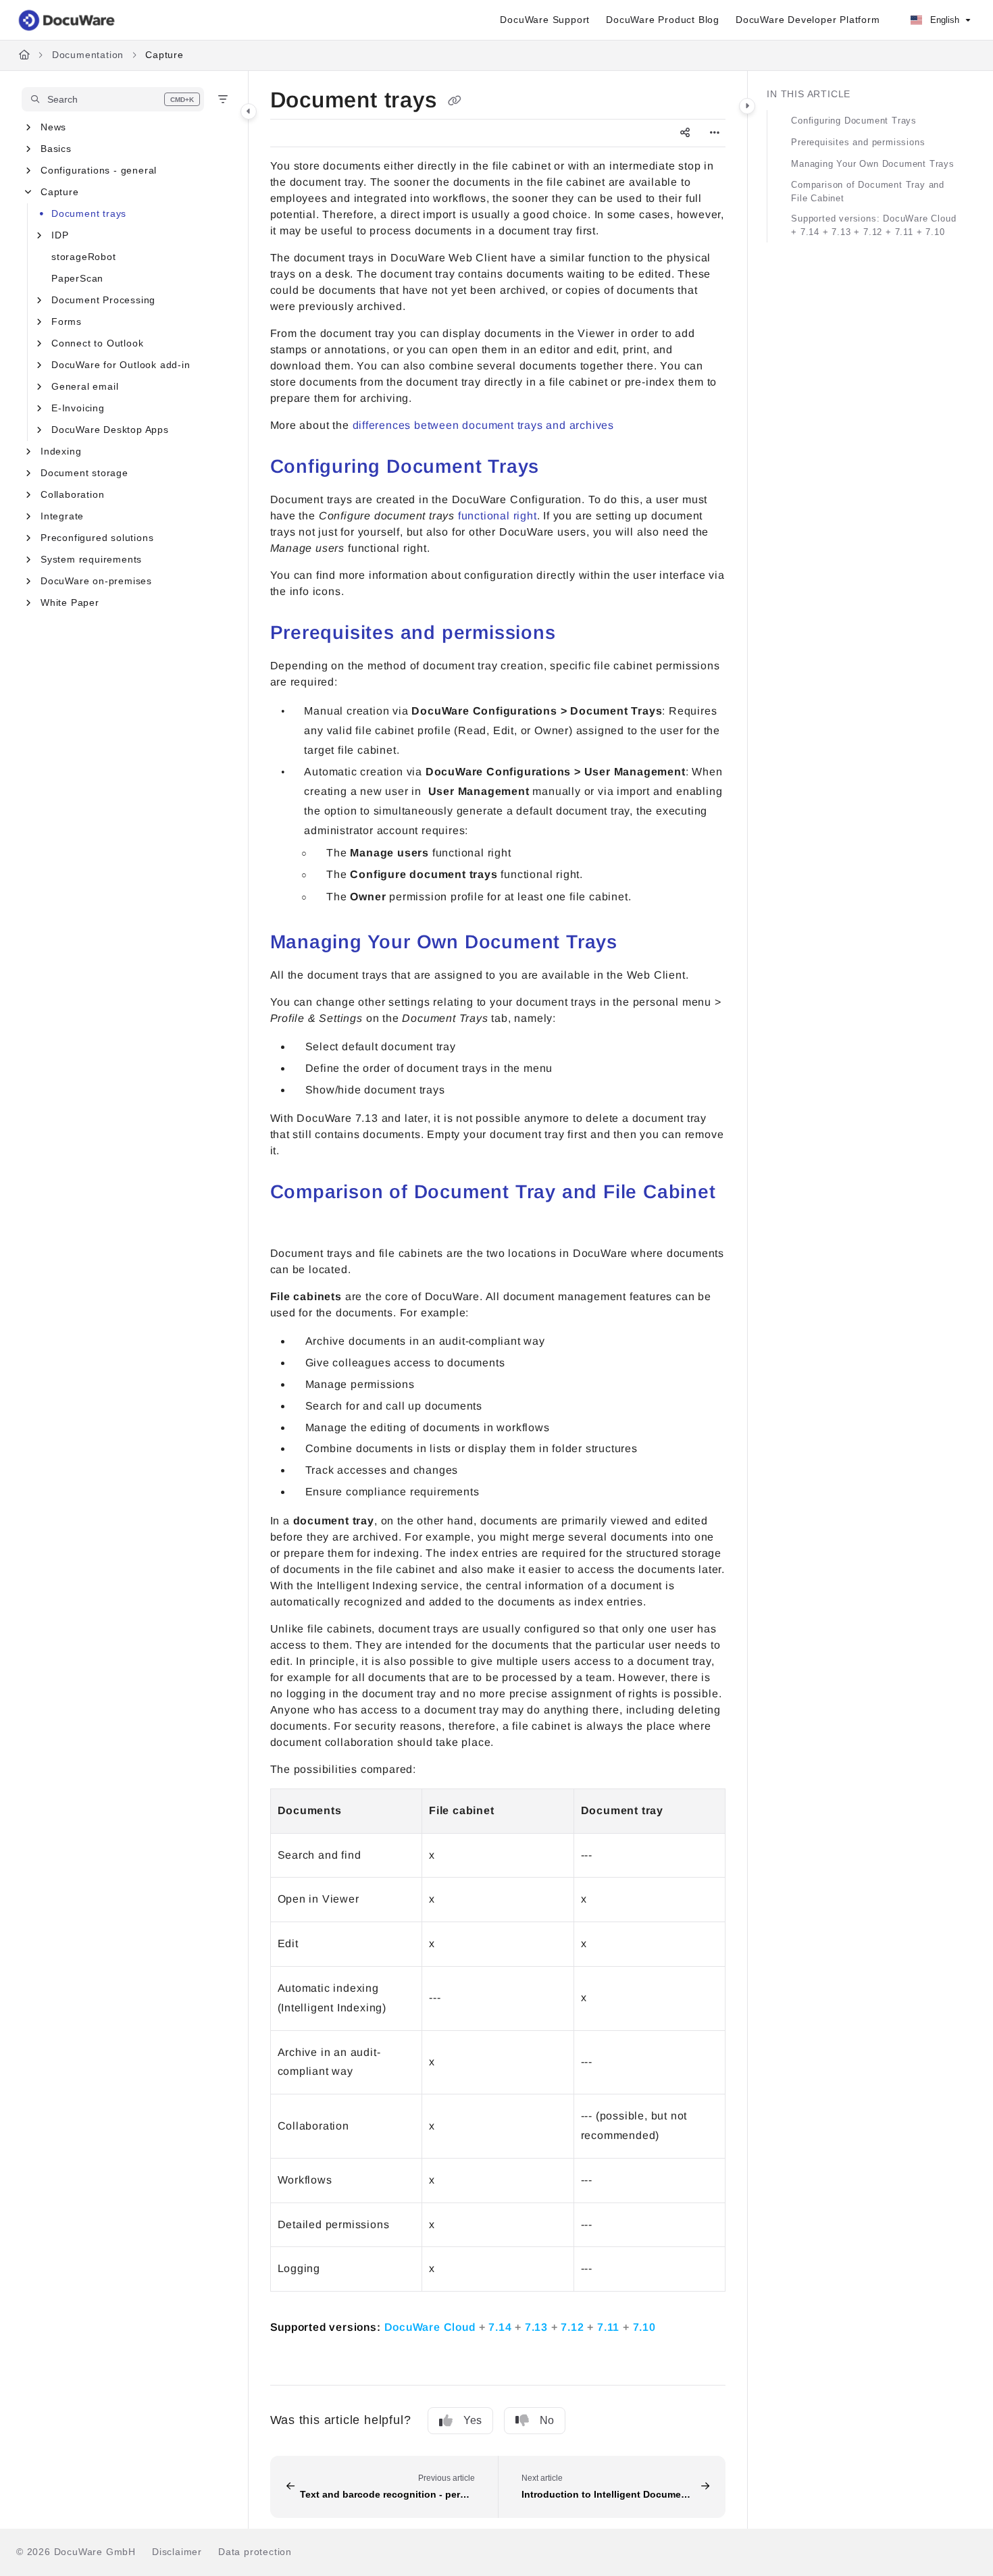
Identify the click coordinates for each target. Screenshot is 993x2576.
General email (85, 386)
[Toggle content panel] (747, 106)
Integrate (62, 516)
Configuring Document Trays (854, 121)
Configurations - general (99, 170)
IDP (60, 235)
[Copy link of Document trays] (455, 101)
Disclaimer (177, 2552)
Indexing (61, 451)
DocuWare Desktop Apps (110, 430)
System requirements (91, 559)
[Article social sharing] (685, 133)
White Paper (70, 602)
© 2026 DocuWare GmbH (76, 2552)
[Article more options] (715, 133)
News (53, 127)
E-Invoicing (78, 408)
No (547, 2420)
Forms (67, 321)
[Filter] (223, 99)
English (943, 20)
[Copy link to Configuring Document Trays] (561, 468)
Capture (164, 55)
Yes (473, 2420)
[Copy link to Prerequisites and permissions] (578, 634)
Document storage (84, 473)
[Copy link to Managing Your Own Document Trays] (639, 944)
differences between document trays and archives (484, 425)
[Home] (68, 20)
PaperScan (77, 278)
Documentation (88, 55)
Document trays (89, 213)
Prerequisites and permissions (858, 142)
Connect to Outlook (97, 343)
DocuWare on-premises (96, 581)
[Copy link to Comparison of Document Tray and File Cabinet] (292, 1222)
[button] (113, 99)
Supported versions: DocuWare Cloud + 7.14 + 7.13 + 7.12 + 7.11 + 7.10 (873, 225)
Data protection (255, 2552)
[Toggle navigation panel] (249, 111)
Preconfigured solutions (97, 538)
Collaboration (72, 494)
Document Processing (103, 300)
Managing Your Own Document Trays (873, 164)
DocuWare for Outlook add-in (121, 365)
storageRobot (84, 257)
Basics (56, 149)
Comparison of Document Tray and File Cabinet (868, 191)
